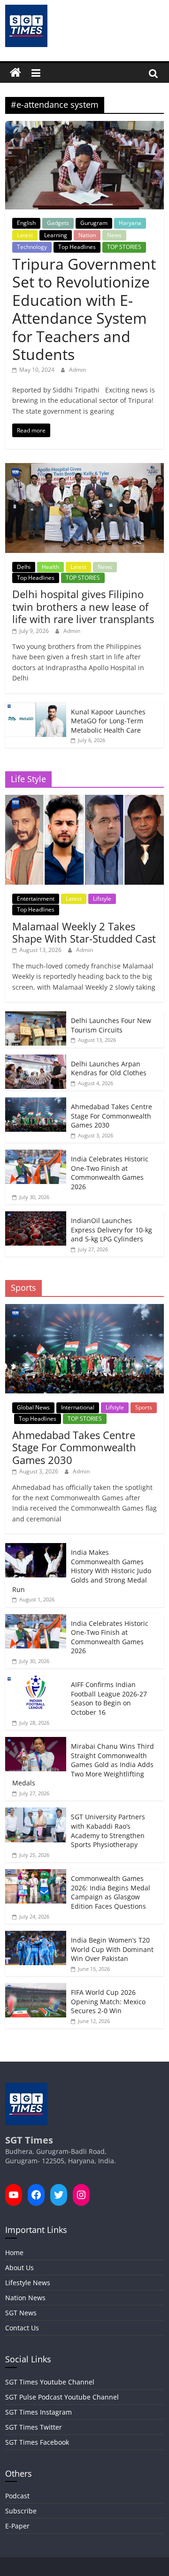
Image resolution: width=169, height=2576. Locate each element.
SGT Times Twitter (34, 2427)
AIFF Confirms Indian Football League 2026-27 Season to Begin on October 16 (109, 1698)
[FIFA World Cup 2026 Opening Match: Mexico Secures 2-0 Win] (36, 1988)
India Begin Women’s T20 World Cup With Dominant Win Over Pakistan (112, 1949)
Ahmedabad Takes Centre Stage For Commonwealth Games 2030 (111, 1116)
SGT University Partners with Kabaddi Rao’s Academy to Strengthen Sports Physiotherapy (108, 1831)
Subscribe (21, 2511)
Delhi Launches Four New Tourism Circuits (111, 1025)
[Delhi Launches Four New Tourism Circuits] (36, 1016)
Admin (77, 370)
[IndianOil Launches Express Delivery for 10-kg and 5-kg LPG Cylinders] (36, 1216)
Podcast (17, 2496)
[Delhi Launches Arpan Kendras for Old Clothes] (36, 1060)
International (78, 1407)
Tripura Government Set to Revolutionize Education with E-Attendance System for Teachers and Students (84, 309)
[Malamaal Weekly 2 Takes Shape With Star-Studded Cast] (84, 800)
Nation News (25, 2298)
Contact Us (22, 2328)
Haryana (130, 223)
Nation (87, 235)
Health (50, 567)
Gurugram (94, 223)
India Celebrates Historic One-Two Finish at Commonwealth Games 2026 (110, 1173)
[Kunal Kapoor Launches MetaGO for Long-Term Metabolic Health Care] (36, 708)
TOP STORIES (124, 247)
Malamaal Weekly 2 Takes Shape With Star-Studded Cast (84, 932)
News (114, 235)
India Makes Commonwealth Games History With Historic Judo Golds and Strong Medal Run (82, 1571)
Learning (56, 235)
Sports (144, 1407)
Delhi (24, 567)
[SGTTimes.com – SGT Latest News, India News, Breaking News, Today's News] (15, 73)
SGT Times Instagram (38, 2412)
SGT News (21, 2313)
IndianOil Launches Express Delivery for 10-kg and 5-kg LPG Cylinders (111, 1230)
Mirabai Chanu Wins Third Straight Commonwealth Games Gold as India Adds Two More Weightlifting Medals (83, 1764)
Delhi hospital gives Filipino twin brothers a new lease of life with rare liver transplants (83, 606)
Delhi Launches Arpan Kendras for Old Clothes (109, 1068)
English (26, 223)
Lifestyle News (28, 2283)
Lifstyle (102, 899)
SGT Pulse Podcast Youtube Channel (62, 2397)
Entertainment (36, 899)
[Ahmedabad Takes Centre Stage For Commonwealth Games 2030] (36, 1102)
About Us (19, 2268)
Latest (25, 235)
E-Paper (17, 2526)
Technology (32, 247)
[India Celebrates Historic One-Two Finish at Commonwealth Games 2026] (36, 1155)
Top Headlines (77, 247)
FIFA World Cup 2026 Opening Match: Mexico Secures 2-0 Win (108, 2001)
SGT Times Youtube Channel (50, 2382)
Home (14, 2252)
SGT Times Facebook (37, 2442)
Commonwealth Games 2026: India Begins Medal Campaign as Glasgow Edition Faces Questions (111, 1892)
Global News (33, 1407)
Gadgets (58, 223)
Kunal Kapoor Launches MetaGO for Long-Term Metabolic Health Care (108, 721)
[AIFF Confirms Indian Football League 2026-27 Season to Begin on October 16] (36, 1680)
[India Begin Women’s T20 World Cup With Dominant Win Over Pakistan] (36, 1936)
